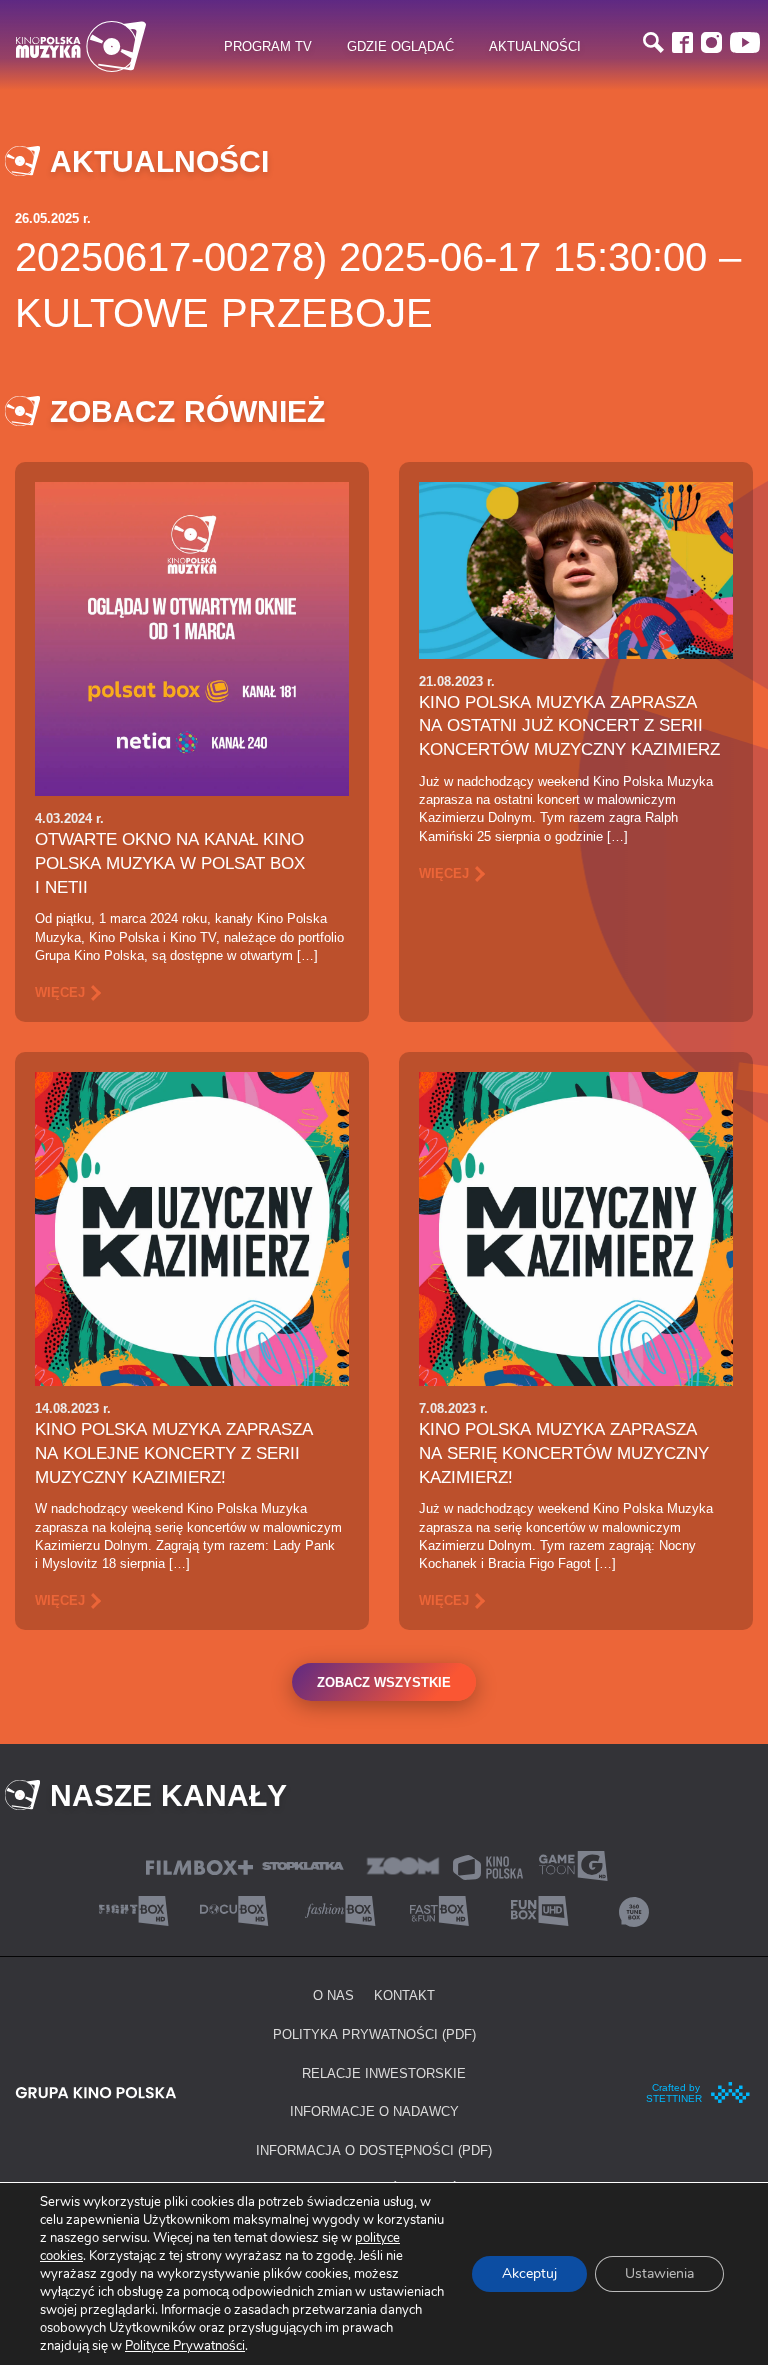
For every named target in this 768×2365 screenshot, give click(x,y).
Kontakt (404, 1995)
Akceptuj (529, 2273)
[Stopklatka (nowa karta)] (303, 1864)
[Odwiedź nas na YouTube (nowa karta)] (745, 42)
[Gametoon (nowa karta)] (573, 1864)
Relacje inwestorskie (384, 2073)
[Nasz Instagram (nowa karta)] (711, 42)
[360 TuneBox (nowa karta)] (634, 1909)
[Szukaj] (653, 42)
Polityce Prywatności (185, 2346)
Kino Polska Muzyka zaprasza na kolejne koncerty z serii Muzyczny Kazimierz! (174, 1453)
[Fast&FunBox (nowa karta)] (434, 1909)
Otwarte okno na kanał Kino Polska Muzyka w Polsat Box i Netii (170, 863)
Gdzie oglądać (400, 46)
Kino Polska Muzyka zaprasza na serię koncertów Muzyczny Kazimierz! (564, 1453)
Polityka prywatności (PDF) (374, 2034)
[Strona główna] (81, 46)
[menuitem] (267, 47)
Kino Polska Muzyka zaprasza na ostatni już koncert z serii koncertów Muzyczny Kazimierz (569, 726)
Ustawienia (659, 2273)
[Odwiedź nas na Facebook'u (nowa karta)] (682, 42)
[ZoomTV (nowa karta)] (403, 1864)
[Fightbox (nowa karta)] (134, 1909)
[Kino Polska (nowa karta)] (488, 1865)
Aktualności (535, 46)
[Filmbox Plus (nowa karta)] (199, 1865)
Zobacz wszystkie (384, 1682)
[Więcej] (192, 637)
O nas (333, 1995)
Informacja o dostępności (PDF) (374, 2150)
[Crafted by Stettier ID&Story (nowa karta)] (699, 2090)
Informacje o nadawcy (374, 2111)
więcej (60, 992)
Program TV (268, 46)
